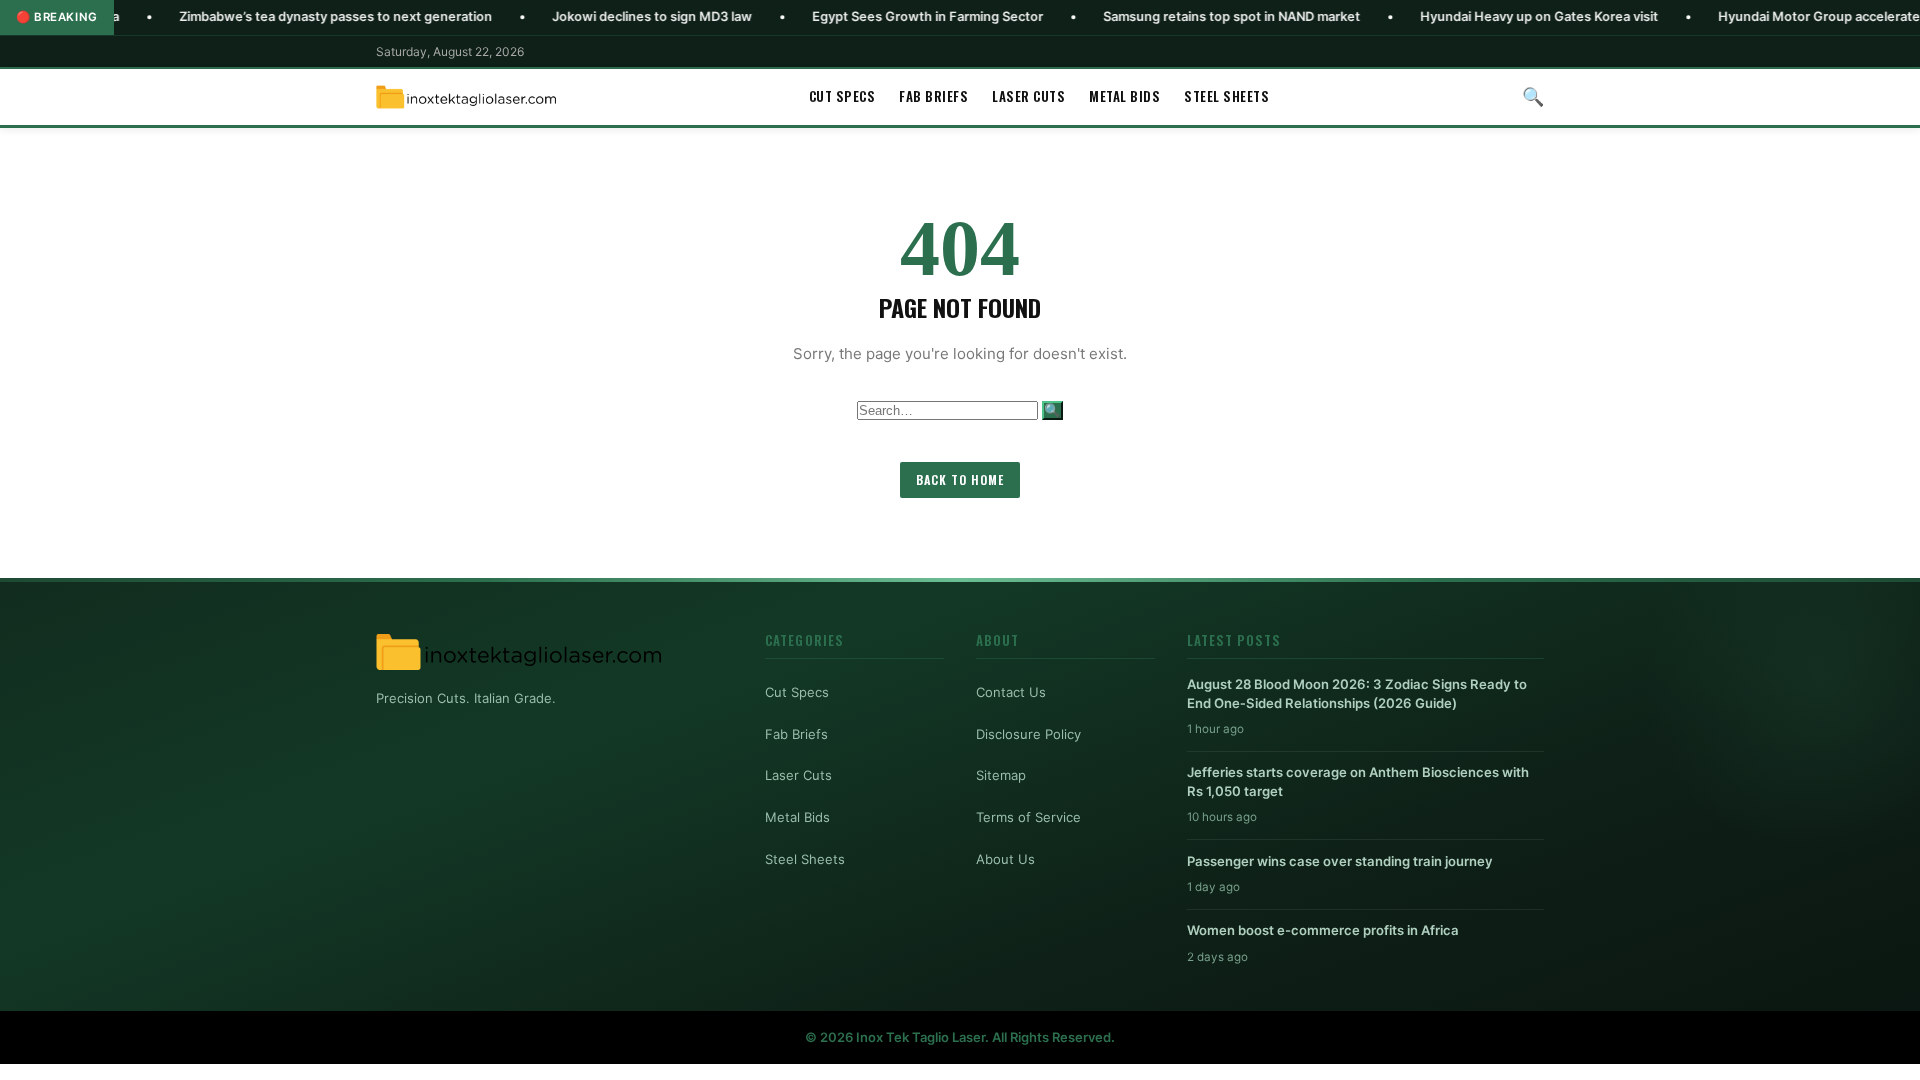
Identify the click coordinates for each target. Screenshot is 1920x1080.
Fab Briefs (933, 96)
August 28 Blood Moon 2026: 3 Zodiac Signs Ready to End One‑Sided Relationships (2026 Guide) (1357, 693)
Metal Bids (1124, 96)
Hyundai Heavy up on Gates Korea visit (1479, 16)
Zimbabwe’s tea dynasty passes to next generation (275, 16)
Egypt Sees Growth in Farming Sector (867, 16)
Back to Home (960, 479)
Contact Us (1011, 692)
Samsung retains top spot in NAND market (1171, 16)
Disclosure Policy (1028, 734)
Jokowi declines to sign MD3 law (592, 16)
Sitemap (1001, 775)
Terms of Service (1028, 817)
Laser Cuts (1028, 96)
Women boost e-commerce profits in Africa (1323, 930)
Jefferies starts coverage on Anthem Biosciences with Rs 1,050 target (1358, 781)
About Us (1005, 859)
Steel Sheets (1226, 96)
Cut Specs (842, 96)
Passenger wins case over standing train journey (1340, 861)
